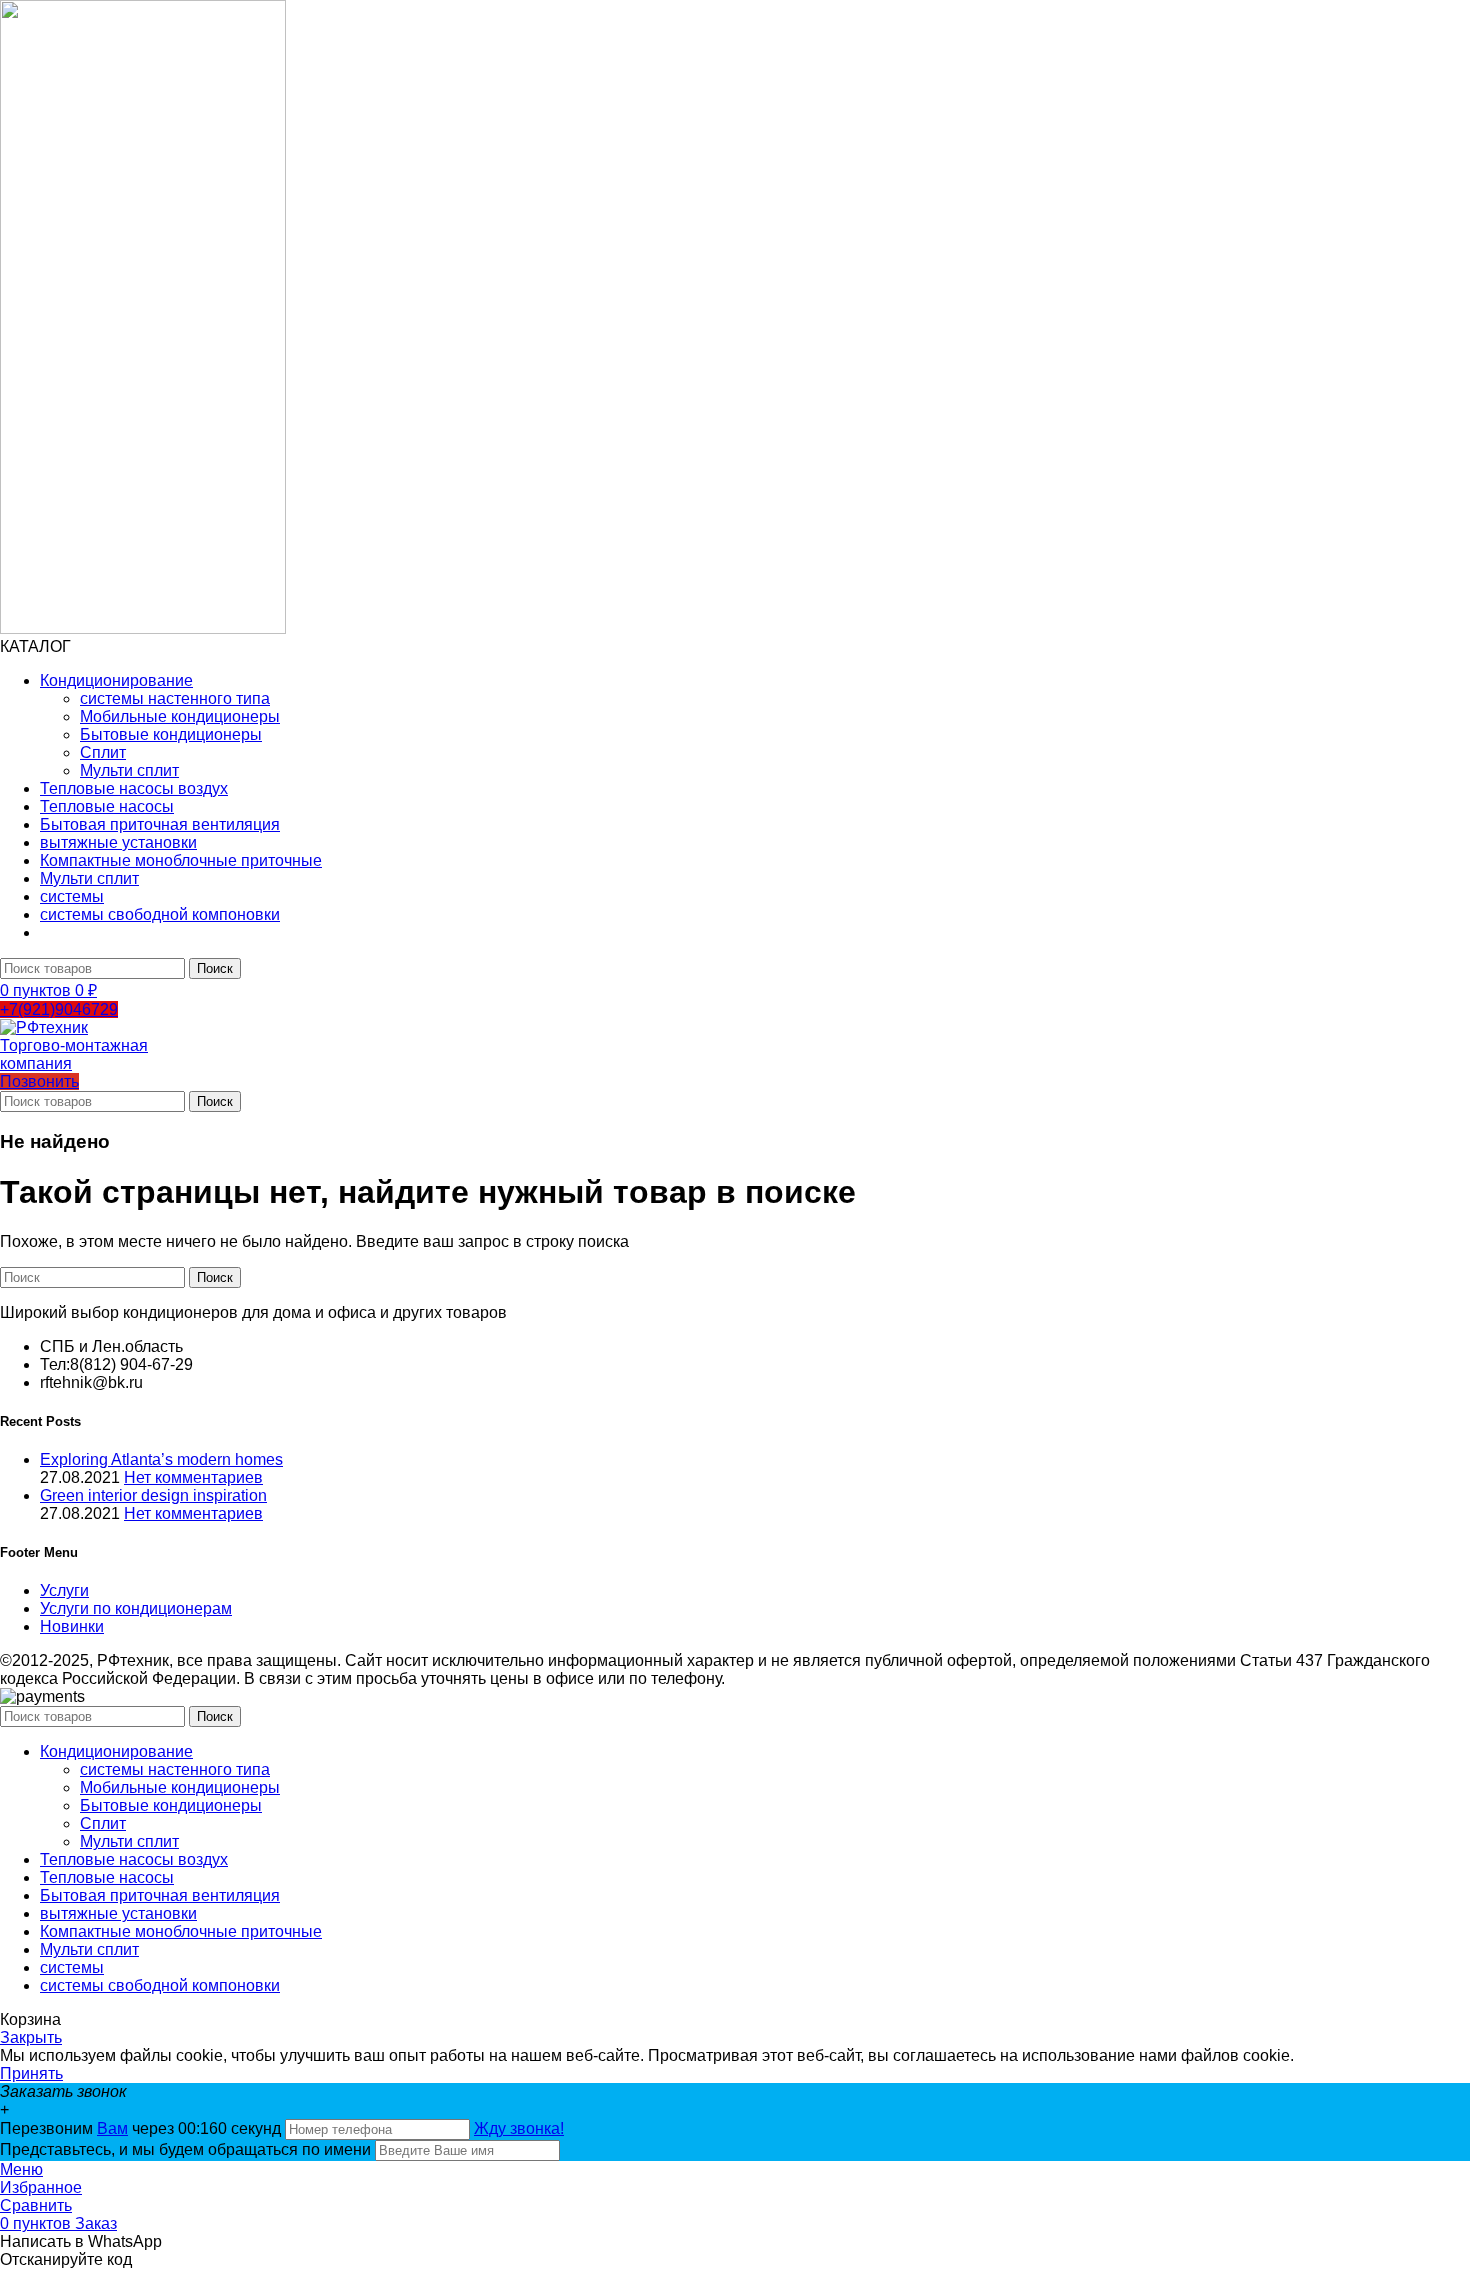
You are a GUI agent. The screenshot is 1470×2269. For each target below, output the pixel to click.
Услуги (64, 1590)
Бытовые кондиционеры (171, 734)
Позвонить (39, 1081)
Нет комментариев (193, 1477)
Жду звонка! (519, 2128)
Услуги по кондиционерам (136, 1608)
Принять (31, 2073)
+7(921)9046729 (59, 1009)
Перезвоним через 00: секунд (142, 2128)
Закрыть (31, 2037)
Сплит (103, 752)
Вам (112, 2128)
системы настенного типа (175, 698)
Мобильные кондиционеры (180, 716)
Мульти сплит (129, 770)
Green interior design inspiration (153, 1495)
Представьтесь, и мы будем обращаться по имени (185, 2149)
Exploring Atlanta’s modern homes (161, 1459)
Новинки (72, 1626)
